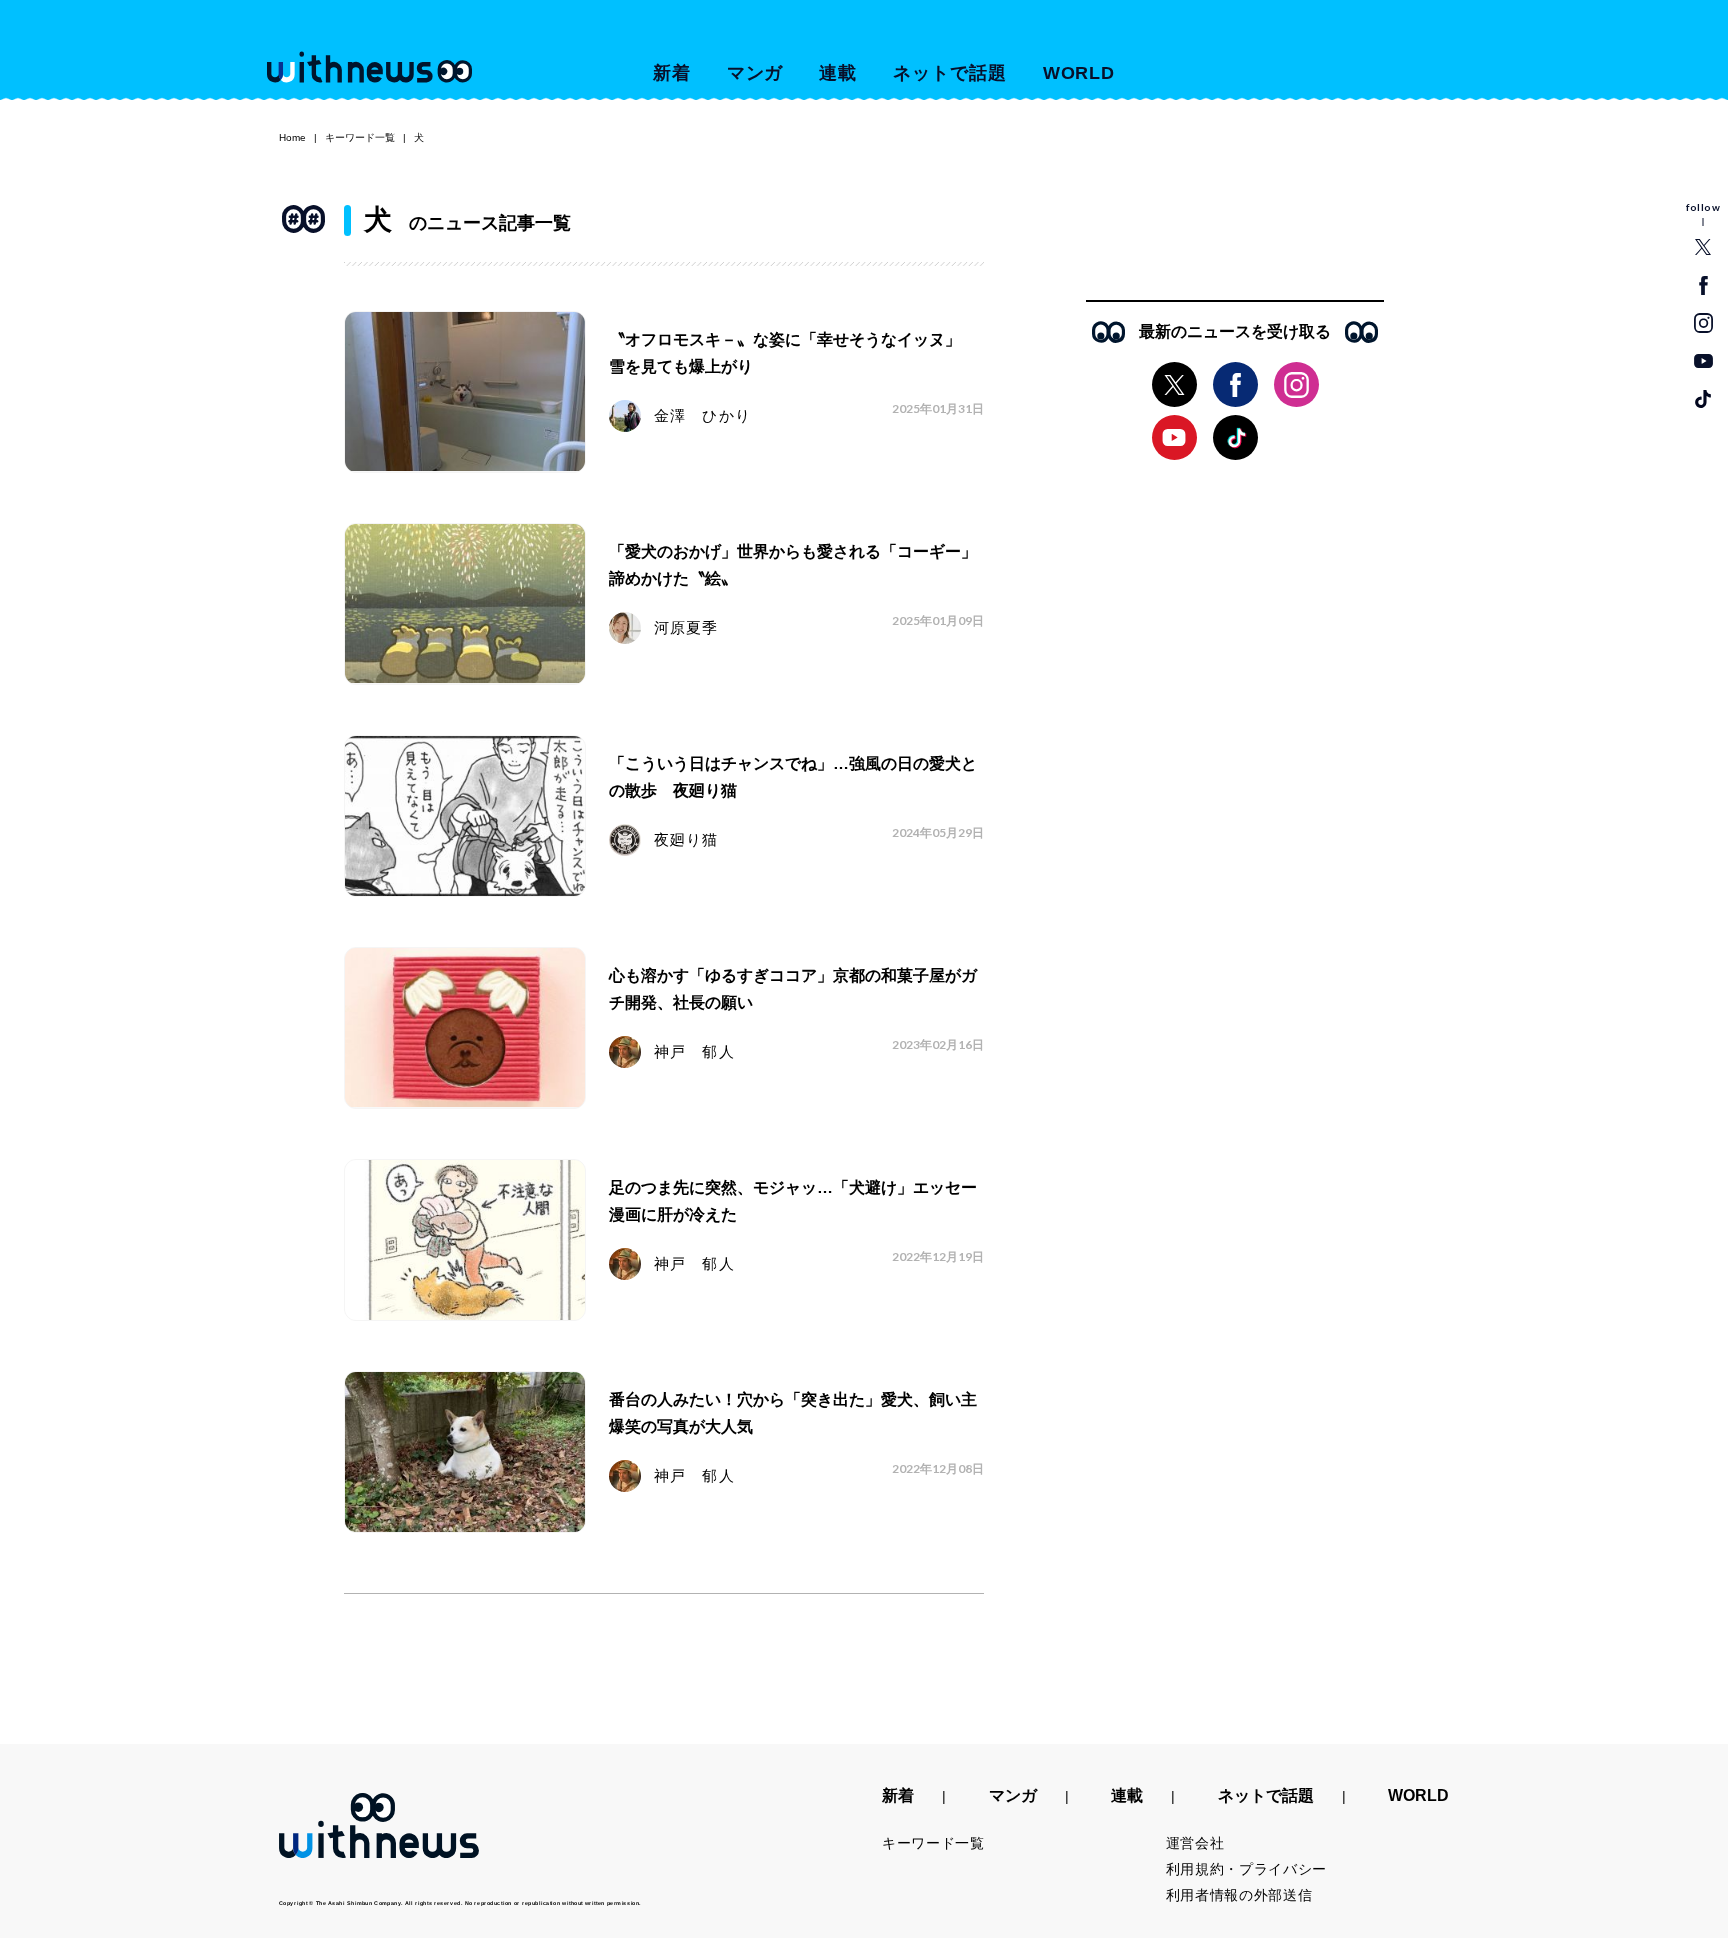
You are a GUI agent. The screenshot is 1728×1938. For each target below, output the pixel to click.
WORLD (1079, 73)
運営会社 (1195, 1843)
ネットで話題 (949, 73)
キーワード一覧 (360, 137)
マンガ (755, 73)
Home (292, 137)
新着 (672, 73)
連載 (838, 73)
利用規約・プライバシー (1247, 1869)
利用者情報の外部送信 (1239, 1895)
